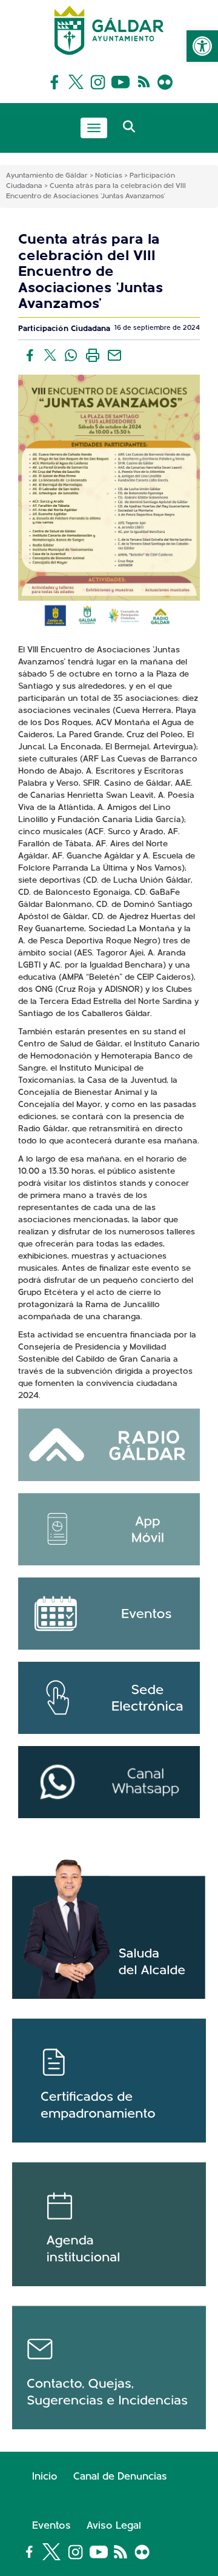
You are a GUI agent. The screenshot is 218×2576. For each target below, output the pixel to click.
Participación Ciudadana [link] (64, 329)
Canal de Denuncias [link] (120, 2477)
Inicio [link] (45, 2477)
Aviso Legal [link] (114, 2526)
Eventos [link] (51, 2526)
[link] (202, 46)
